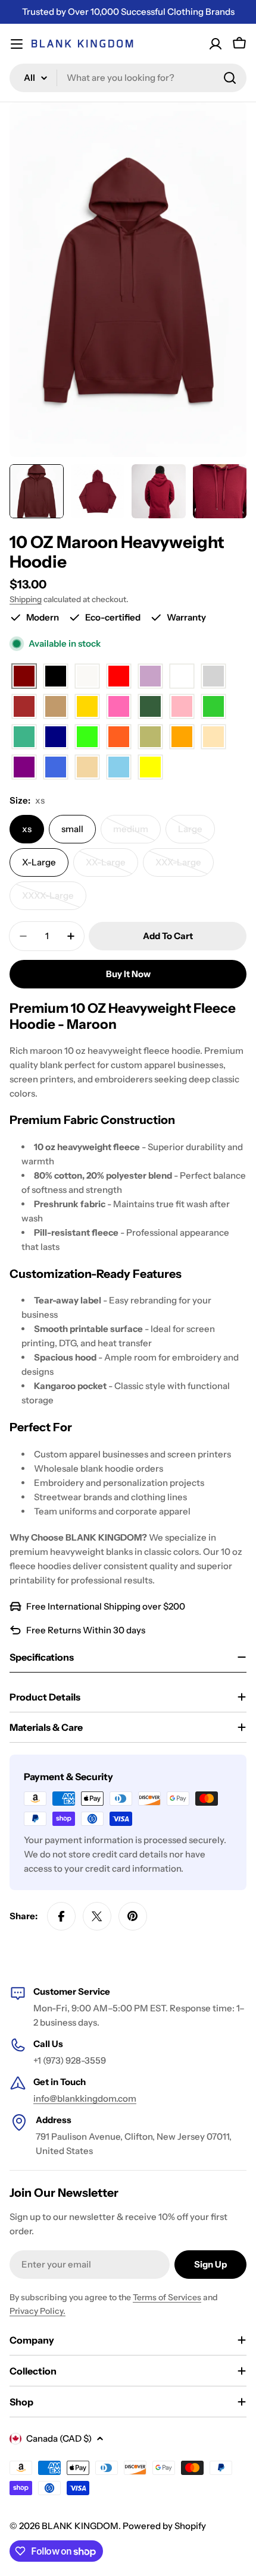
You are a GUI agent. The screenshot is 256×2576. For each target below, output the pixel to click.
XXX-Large (185, 867)
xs (27, 829)
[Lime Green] (213, 707)
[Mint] (24, 737)
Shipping (26, 599)
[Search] (230, 78)
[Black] (56, 677)
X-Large (39, 862)
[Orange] (182, 737)
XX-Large (112, 867)
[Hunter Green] (150, 707)
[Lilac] (150, 677)
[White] (182, 677)
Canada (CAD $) (59, 2438)
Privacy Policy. (38, 2311)
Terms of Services (167, 2297)
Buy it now (128, 974)
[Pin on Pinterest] (133, 1916)
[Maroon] (24, 677)
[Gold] (87, 707)
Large (196, 833)
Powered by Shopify (164, 2526)
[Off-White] (87, 677)
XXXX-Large (54, 900)
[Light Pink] (182, 707)
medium (137, 833)
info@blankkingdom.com (85, 2098)
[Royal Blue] (56, 768)
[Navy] (56, 737)
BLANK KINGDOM (80, 2526)
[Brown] (24, 707)
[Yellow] (150, 768)
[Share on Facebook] (61, 1916)
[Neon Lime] (87, 737)
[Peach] (213, 737)
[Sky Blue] (119, 768)
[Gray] (213, 677)
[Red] (119, 677)
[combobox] (128, 78)
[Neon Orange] (119, 737)
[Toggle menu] (17, 44)
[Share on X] (97, 1916)
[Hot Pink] (119, 707)
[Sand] (87, 768)
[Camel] (56, 707)
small (72, 829)
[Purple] (24, 768)
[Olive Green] (150, 737)
